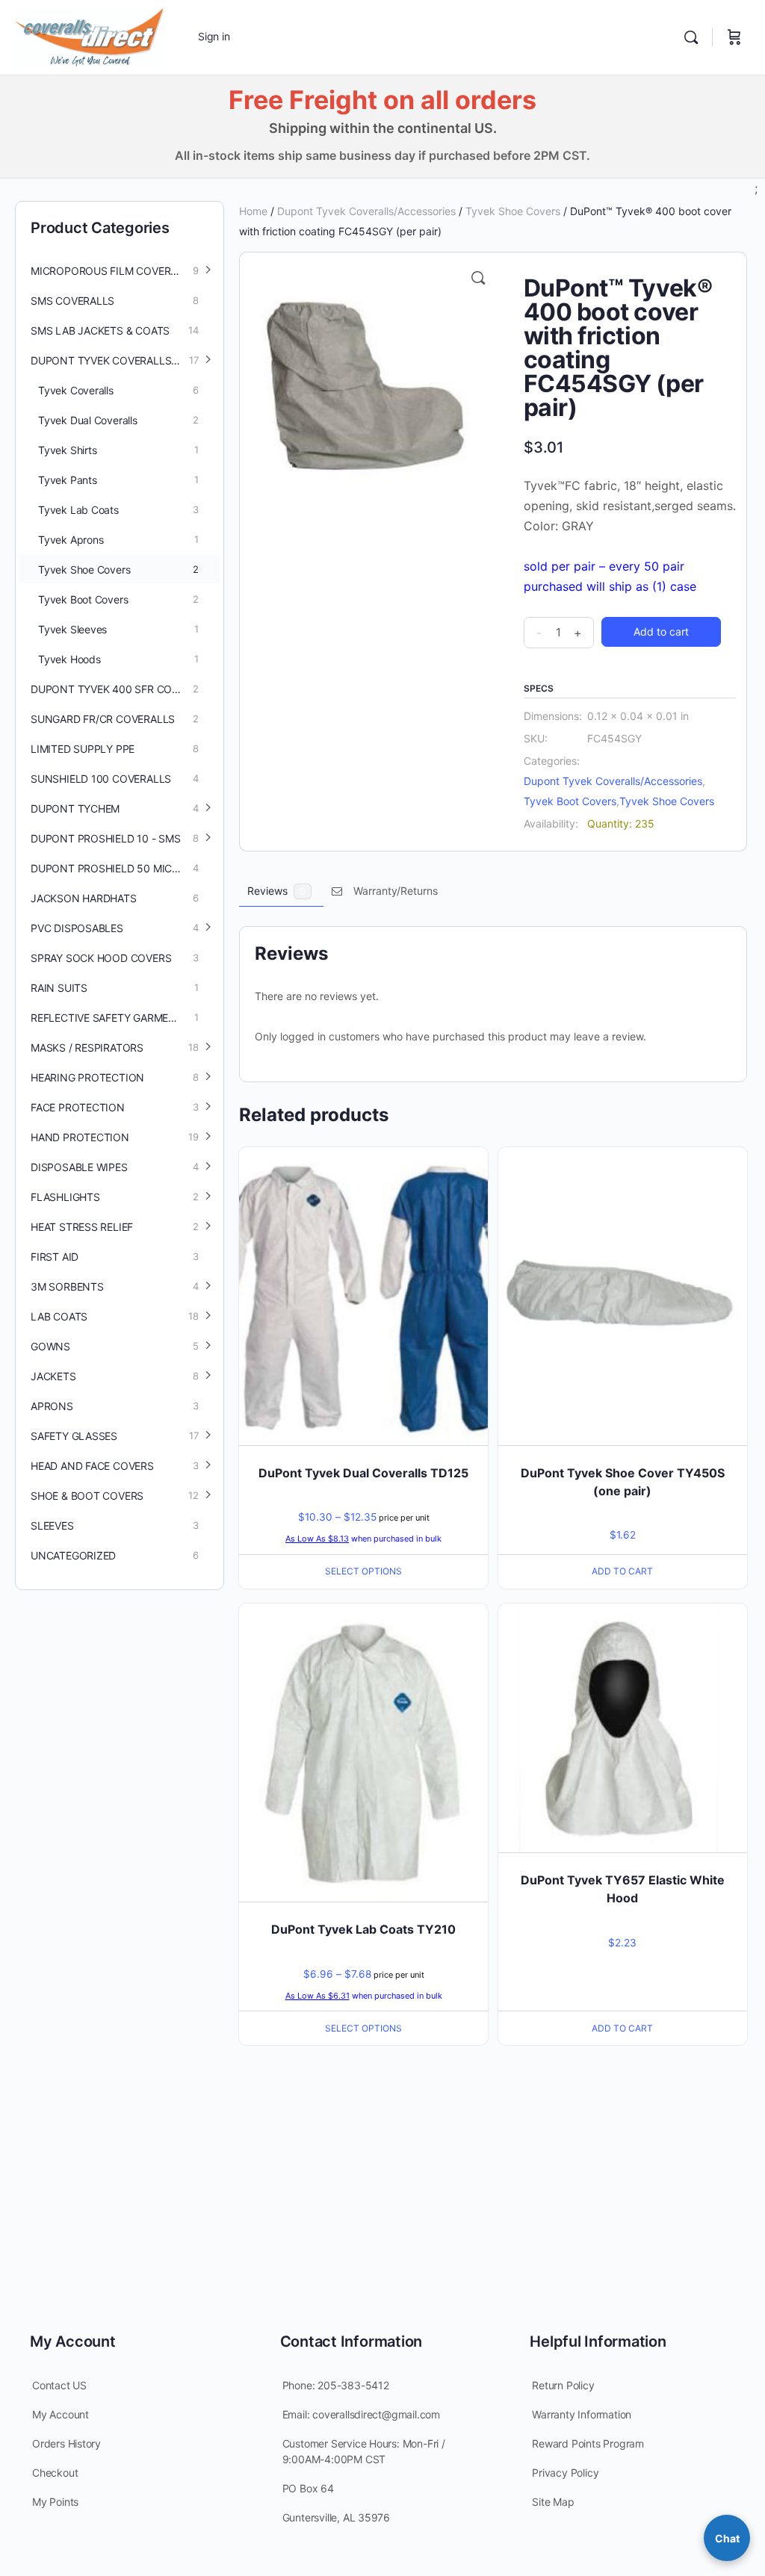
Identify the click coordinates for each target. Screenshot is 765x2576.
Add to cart (661, 631)
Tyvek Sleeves (72, 629)
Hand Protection (80, 1137)
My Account (61, 2414)
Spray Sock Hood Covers (101, 958)
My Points (55, 2502)
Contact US (59, 2385)
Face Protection (78, 1107)
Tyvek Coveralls (76, 390)
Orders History (66, 2443)
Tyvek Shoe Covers (513, 211)
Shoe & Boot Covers (87, 1496)
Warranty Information (582, 2414)
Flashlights (65, 1197)
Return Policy (563, 2385)
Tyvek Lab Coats (78, 510)
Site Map (553, 2502)
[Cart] (734, 37)
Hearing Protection (87, 1077)
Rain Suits (59, 988)
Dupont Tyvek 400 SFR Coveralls (123, 689)
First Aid (55, 1257)
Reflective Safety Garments (110, 1018)
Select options (363, 1571)
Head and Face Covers (92, 1466)
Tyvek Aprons (71, 540)
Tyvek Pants (68, 480)
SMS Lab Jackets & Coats (100, 330)
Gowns (50, 1346)
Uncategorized (73, 1555)
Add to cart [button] (622, 1571)
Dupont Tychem (75, 809)
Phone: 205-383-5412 (336, 2385)
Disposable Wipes (79, 1167)
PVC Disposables (77, 928)
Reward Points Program (588, 2443)
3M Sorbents (67, 1287)
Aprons (52, 1406)
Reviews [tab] (276, 891)
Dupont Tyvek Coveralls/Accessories (366, 211)
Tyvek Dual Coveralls (88, 420)
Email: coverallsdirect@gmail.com (361, 2414)
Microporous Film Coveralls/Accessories (125, 271)
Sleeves (52, 1526)
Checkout (55, 2473)
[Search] (691, 37)
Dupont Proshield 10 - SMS (106, 838)
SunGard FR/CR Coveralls (103, 719)
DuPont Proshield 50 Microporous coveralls (125, 868)
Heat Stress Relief (82, 1227)
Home (253, 211)
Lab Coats (59, 1316)
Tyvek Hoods (69, 659)
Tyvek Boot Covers (570, 801)
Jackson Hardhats (84, 898)
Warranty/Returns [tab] (396, 891)
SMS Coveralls (72, 301)
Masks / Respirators (87, 1048)
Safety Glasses (74, 1436)
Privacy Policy (565, 2473)
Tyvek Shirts (67, 450)
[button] (478, 278)
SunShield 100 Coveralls (101, 779)
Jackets (53, 1376)
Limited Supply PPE (83, 749)
